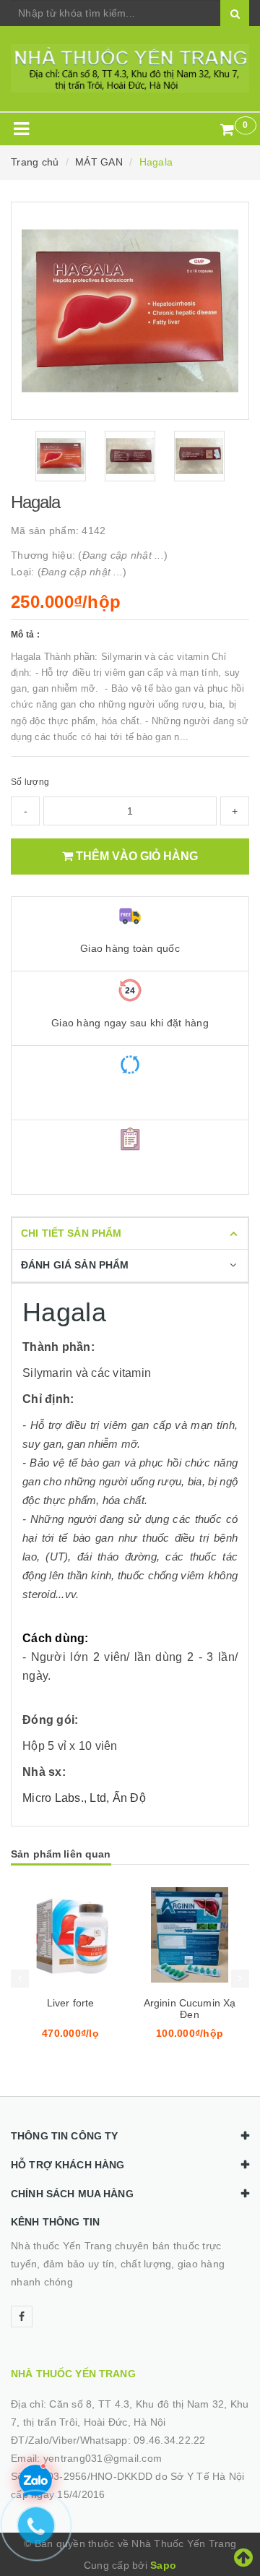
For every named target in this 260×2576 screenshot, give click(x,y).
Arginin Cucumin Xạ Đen (190, 2009)
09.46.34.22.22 (170, 2440)
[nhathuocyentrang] (130, 68)
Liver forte (71, 2003)
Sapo (163, 2565)
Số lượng (30, 782)
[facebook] (22, 2317)
